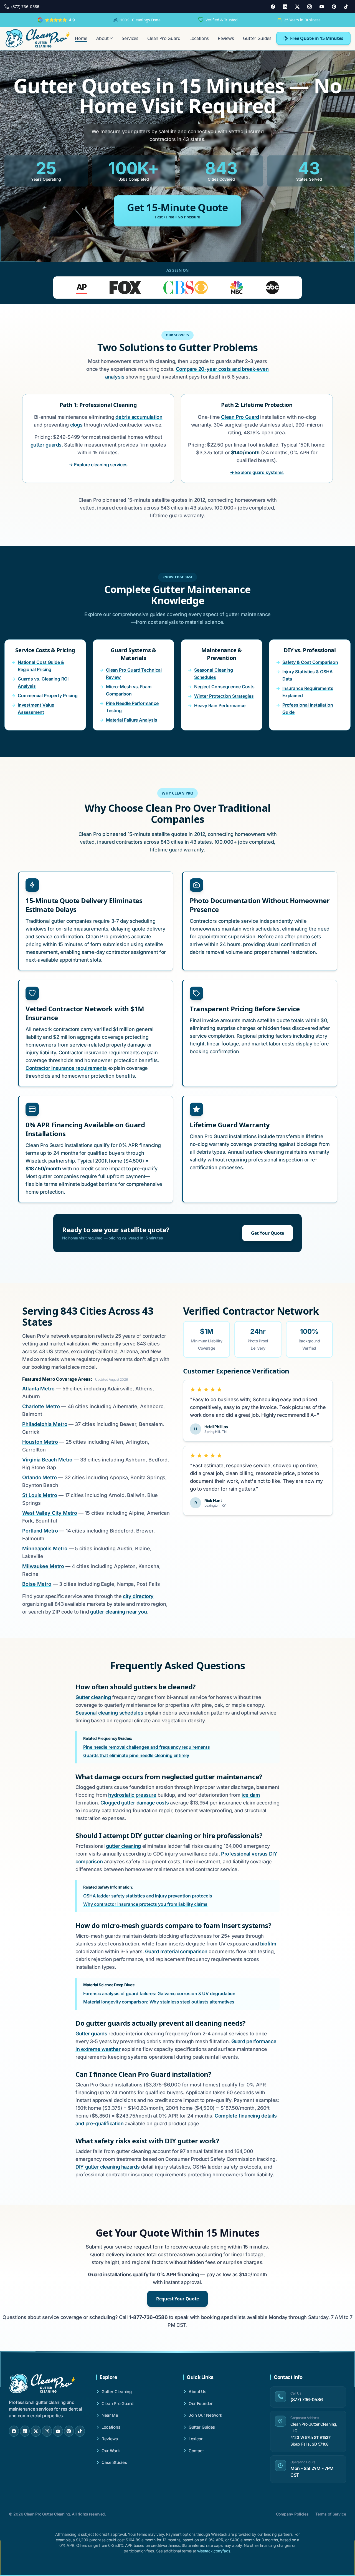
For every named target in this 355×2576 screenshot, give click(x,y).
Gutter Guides (257, 38)
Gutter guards (91, 2034)
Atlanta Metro (38, 1389)
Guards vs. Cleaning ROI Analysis (43, 682)
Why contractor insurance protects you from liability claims (145, 1904)
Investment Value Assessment (36, 709)
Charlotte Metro (41, 1406)
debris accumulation (139, 417)
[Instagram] (310, 7)
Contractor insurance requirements (66, 1068)
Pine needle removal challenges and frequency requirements (146, 1747)
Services (130, 38)
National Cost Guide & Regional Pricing (41, 666)
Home (81, 38)
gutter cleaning (123, 1846)
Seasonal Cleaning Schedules (214, 674)
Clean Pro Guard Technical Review (134, 674)
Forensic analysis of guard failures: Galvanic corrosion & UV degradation (159, 1993)
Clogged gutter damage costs (135, 1803)
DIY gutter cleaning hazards (107, 2167)
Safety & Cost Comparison (310, 662)
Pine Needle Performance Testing (132, 707)
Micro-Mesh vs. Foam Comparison (129, 690)
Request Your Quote (177, 2299)
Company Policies (292, 2514)
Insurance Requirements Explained (308, 692)
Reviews (226, 38)
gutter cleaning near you (118, 1612)
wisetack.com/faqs (214, 2551)
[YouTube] (322, 7)
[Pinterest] (334, 7)
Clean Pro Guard (164, 38)
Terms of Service (331, 2514)
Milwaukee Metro (43, 1566)
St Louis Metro (40, 1495)
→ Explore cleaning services (98, 465)
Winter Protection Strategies (224, 696)
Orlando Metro (40, 1477)
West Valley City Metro (50, 1513)
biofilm (268, 1944)
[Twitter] (297, 7)
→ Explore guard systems (257, 472)
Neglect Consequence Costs (224, 687)
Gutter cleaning (93, 1697)
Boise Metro (37, 1584)
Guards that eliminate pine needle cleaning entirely (136, 1755)
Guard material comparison (176, 1951)
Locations (199, 38)
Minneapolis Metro (45, 1548)
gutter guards (46, 445)
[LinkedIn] (285, 7)
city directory (138, 1596)
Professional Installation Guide (308, 709)
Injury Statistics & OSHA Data (308, 675)
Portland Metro (40, 1531)
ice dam (251, 1795)
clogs (76, 425)
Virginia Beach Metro (47, 1460)
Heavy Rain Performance (220, 705)
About (102, 38)
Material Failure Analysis (132, 720)
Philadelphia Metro (45, 1424)
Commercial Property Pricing (48, 695)
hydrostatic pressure (132, 1795)
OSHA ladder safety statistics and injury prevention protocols (148, 1896)
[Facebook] (273, 7)
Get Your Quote (267, 1233)
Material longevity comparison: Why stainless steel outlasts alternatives (159, 2002)
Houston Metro (40, 1442)
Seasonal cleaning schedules (109, 1713)
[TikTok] (346, 7)
